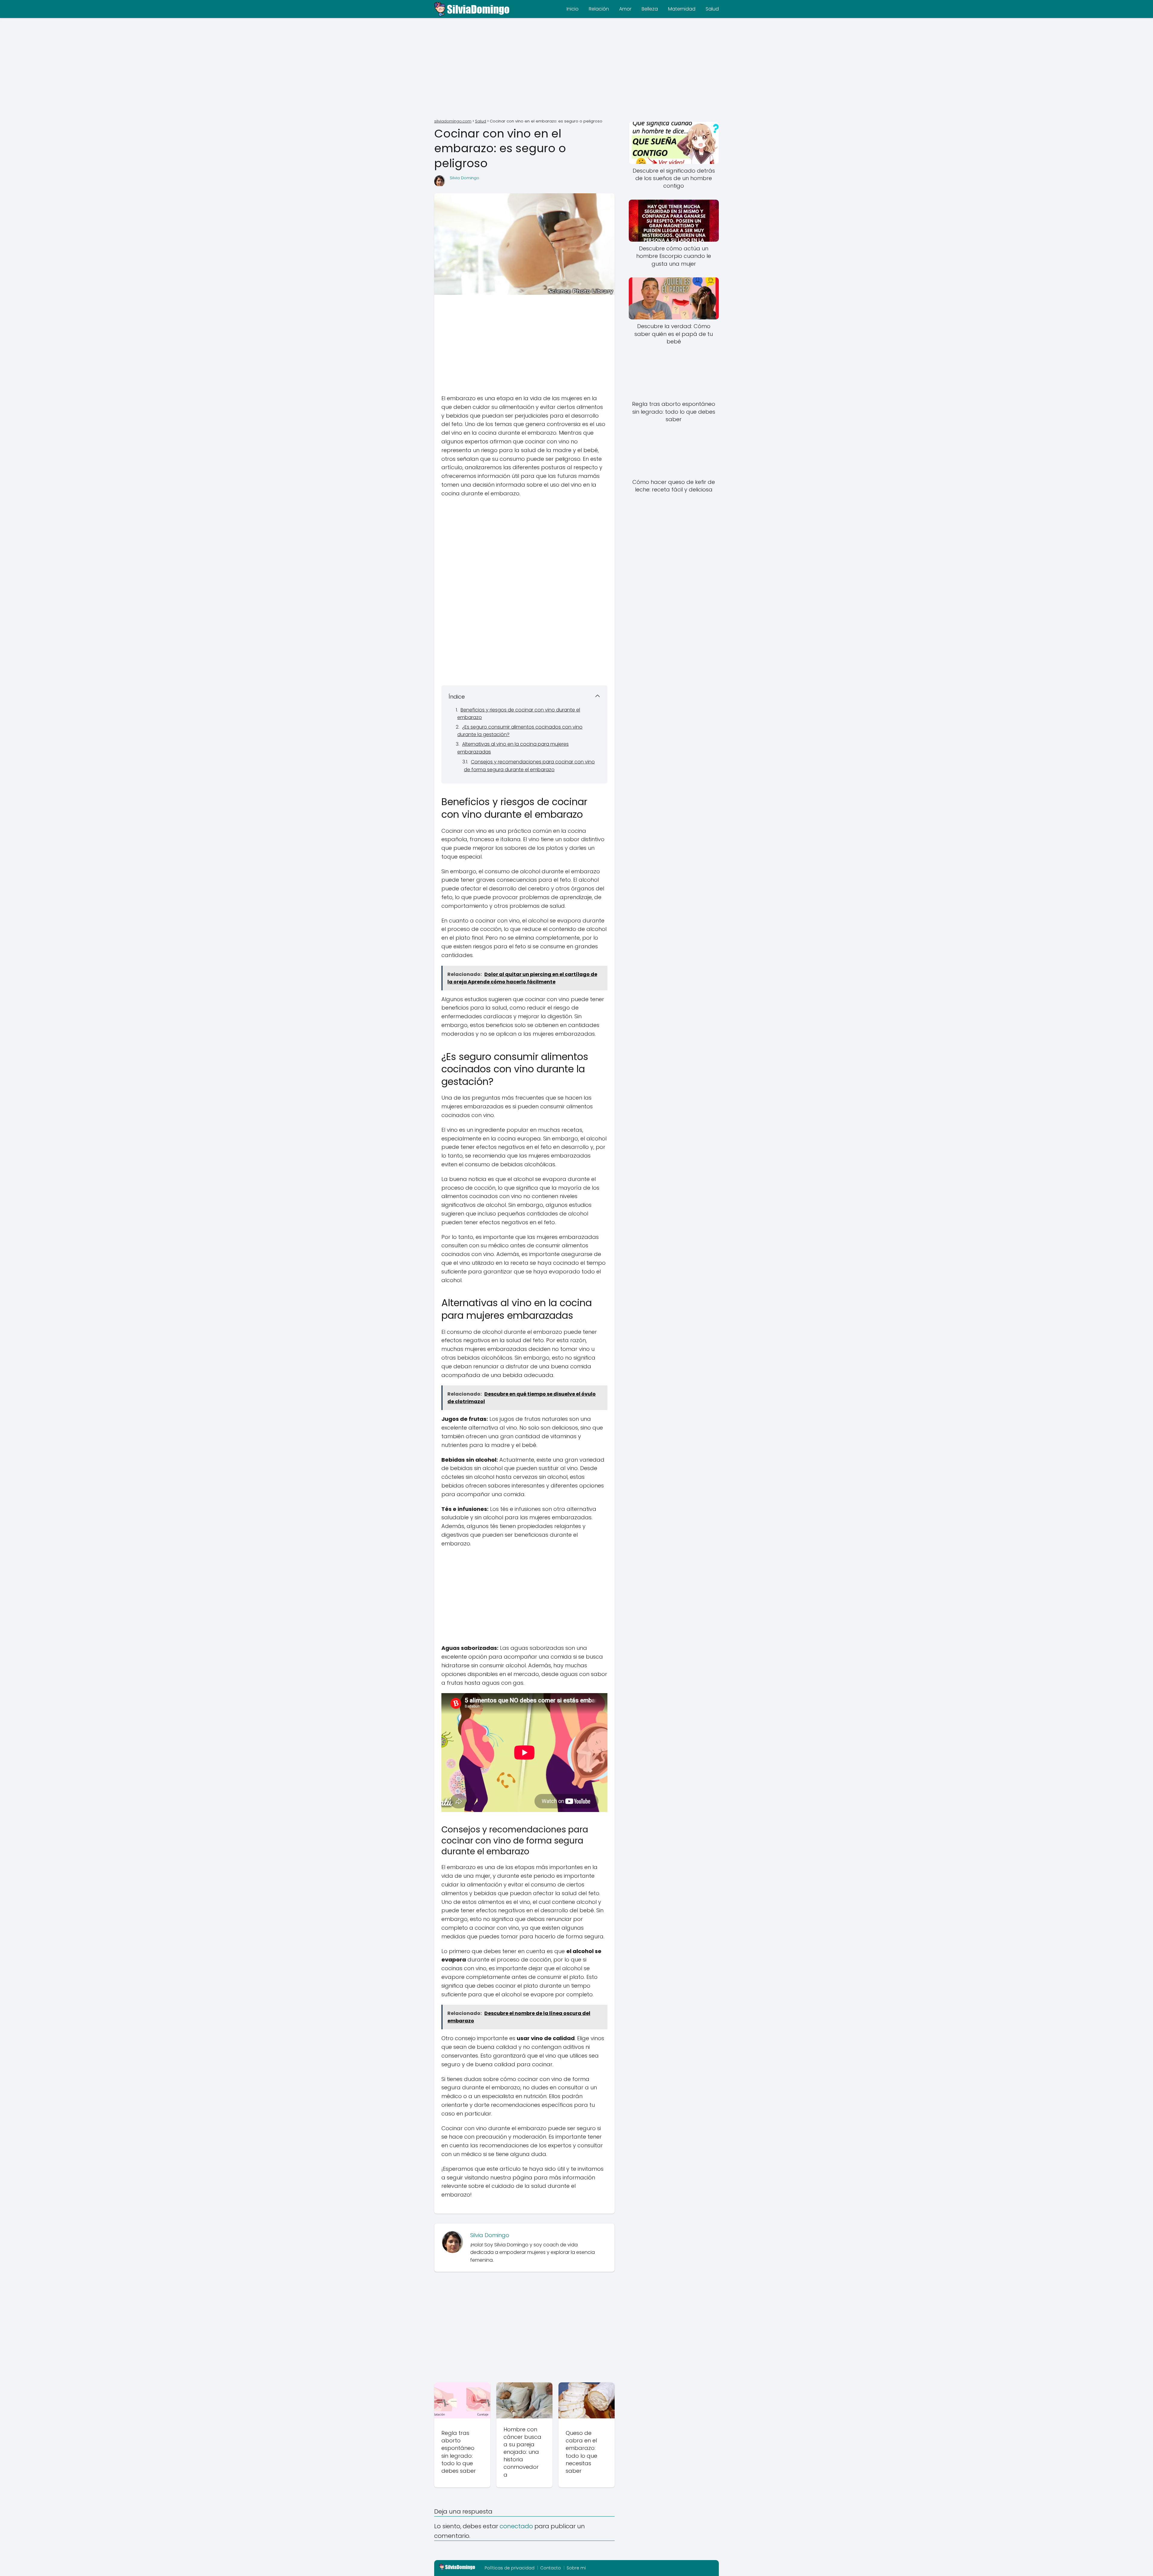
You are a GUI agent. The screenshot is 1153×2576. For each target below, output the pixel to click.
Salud (712, 9)
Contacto (551, 2568)
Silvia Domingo (465, 178)
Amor (625, 9)
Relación (599, 9)
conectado (516, 2526)
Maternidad (682, 9)
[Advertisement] (576, 69)
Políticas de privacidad (510, 2568)
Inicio (573, 9)
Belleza (650, 9)
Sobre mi (576, 2568)
